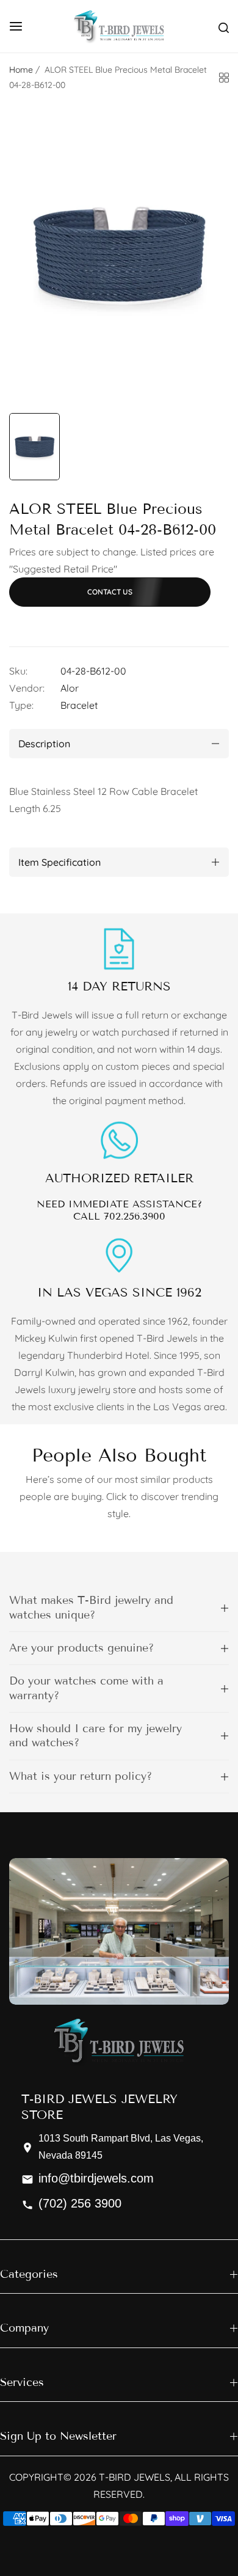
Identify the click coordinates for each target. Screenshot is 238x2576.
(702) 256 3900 (80, 2203)
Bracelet (79, 705)
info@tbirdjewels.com (96, 2178)
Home (21, 70)
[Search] (224, 26)
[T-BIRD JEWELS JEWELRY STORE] (119, 26)
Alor (70, 688)
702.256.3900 (135, 1216)
